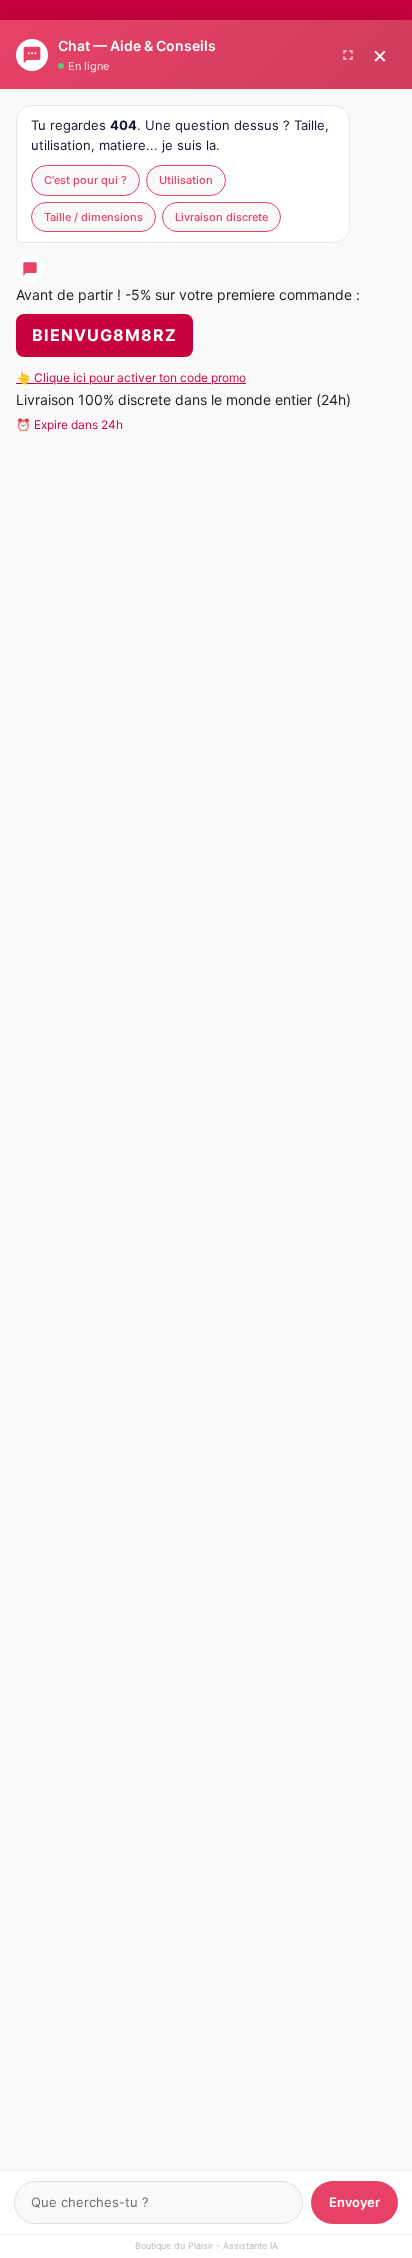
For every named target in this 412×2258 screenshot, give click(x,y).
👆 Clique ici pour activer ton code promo (131, 377)
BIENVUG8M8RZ (104, 335)
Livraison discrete (221, 217)
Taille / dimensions (93, 217)
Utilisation (186, 180)
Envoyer (354, 2202)
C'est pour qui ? (85, 180)
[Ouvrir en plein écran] (348, 55)
